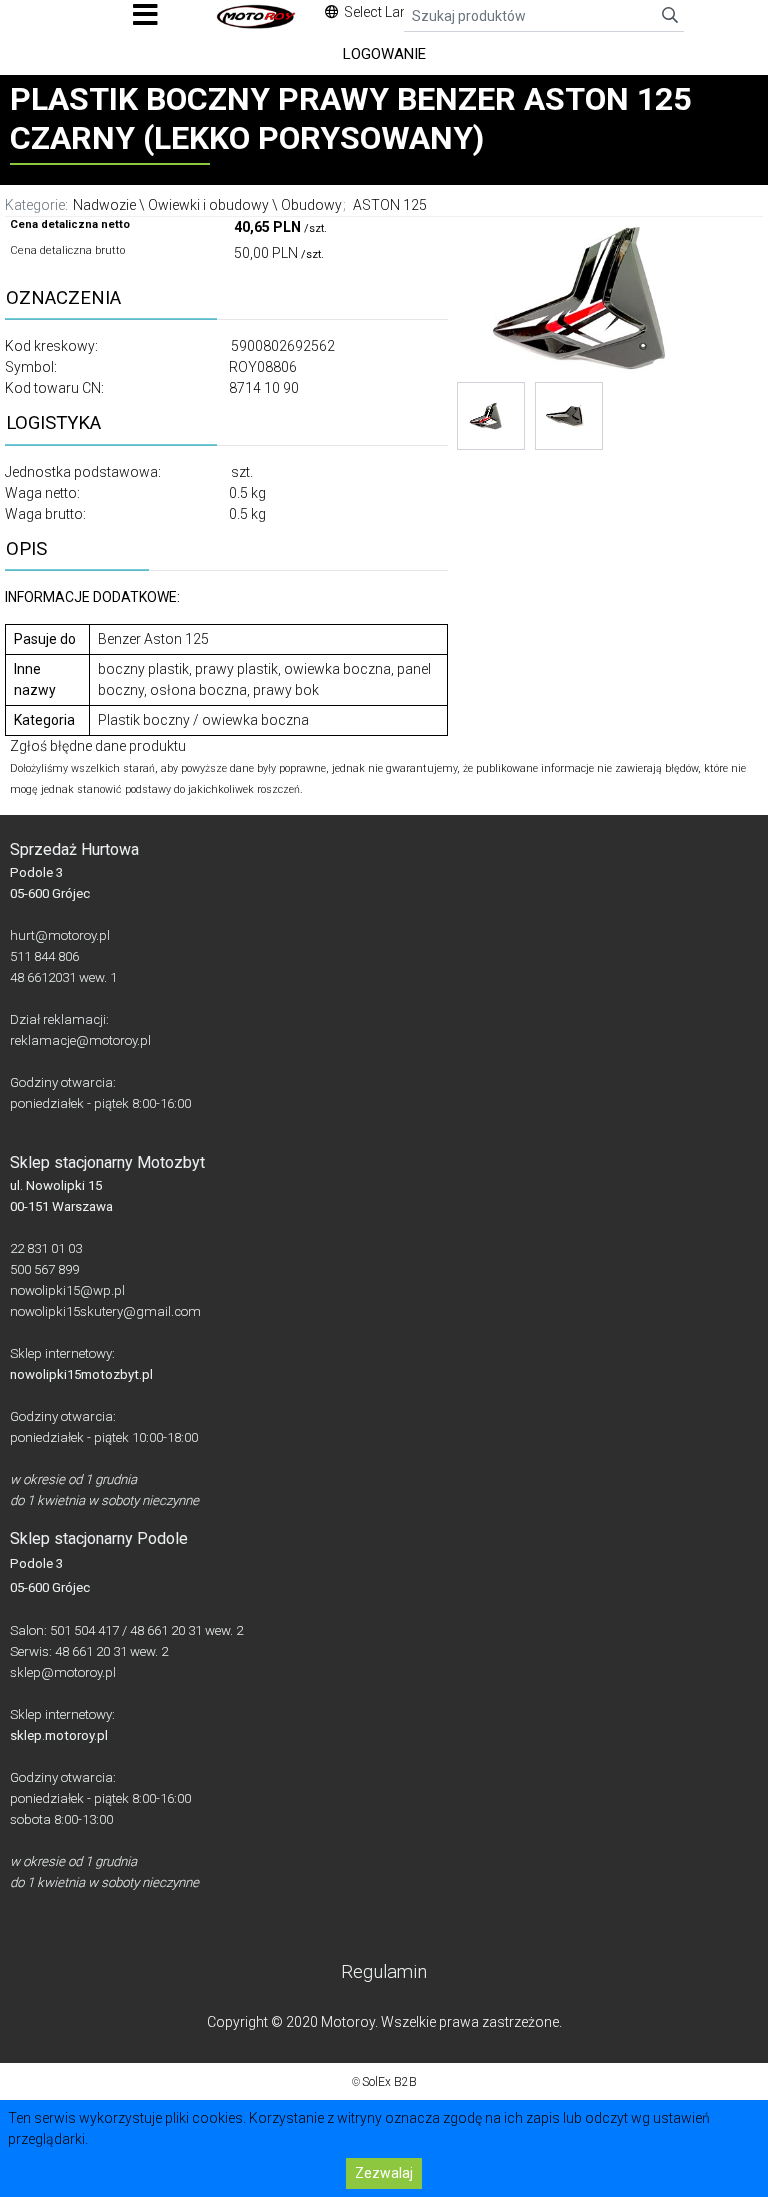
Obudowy (311, 205)
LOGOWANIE (384, 54)
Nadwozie (104, 205)
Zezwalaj (384, 2173)
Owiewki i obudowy (208, 205)
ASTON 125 (390, 205)
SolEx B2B (389, 2082)
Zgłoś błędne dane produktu (98, 746)
